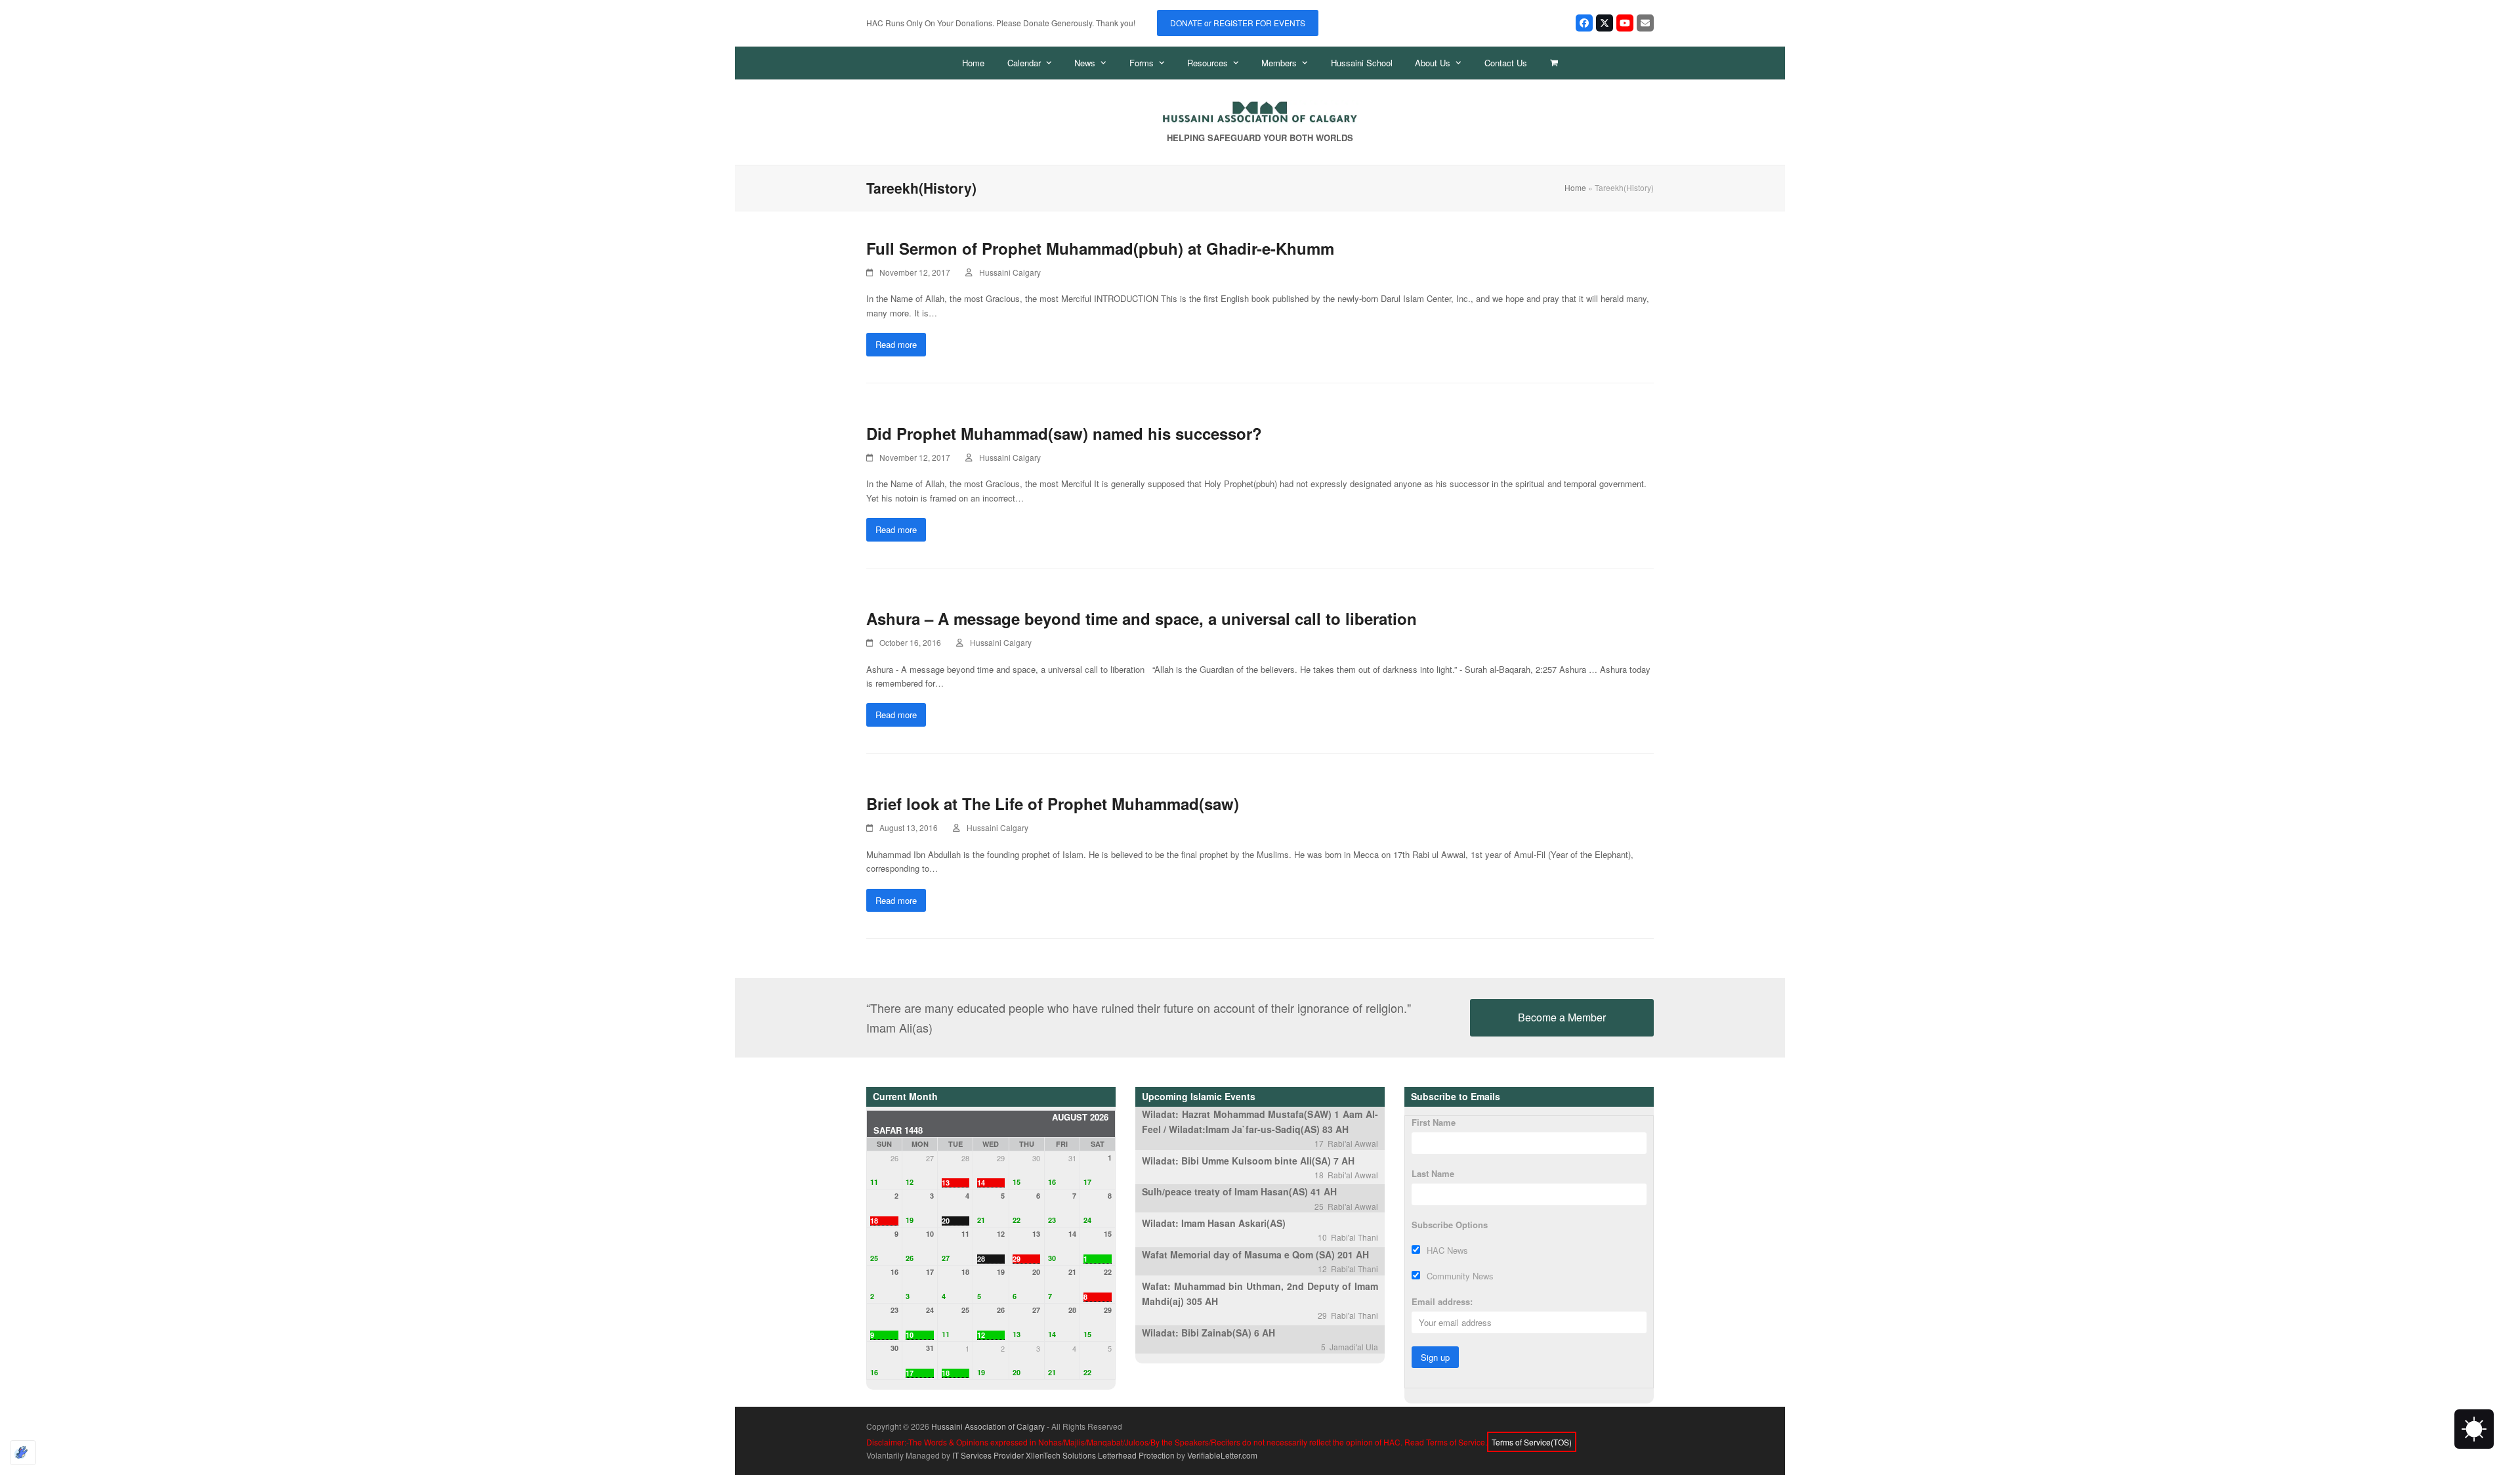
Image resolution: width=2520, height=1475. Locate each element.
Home (1575, 187)
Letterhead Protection (1136, 1455)
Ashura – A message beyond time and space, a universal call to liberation (1142, 618)
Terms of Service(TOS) (1532, 1442)
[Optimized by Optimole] (23, 1453)
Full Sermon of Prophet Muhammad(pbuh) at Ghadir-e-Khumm (1100, 248)
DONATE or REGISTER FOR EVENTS (1238, 23)
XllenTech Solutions (1061, 1455)
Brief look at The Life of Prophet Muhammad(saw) (1053, 803)
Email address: (1442, 1301)
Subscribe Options (1450, 1225)
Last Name (1433, 1173)
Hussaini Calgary (1010, 272)
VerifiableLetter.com (1222, 1455)
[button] (1554, 63)
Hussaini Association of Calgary (988, 1426)
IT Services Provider (988, 1455)
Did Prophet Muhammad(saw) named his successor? (1064, 433)
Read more (896, 344)
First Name (1434, 1122)
